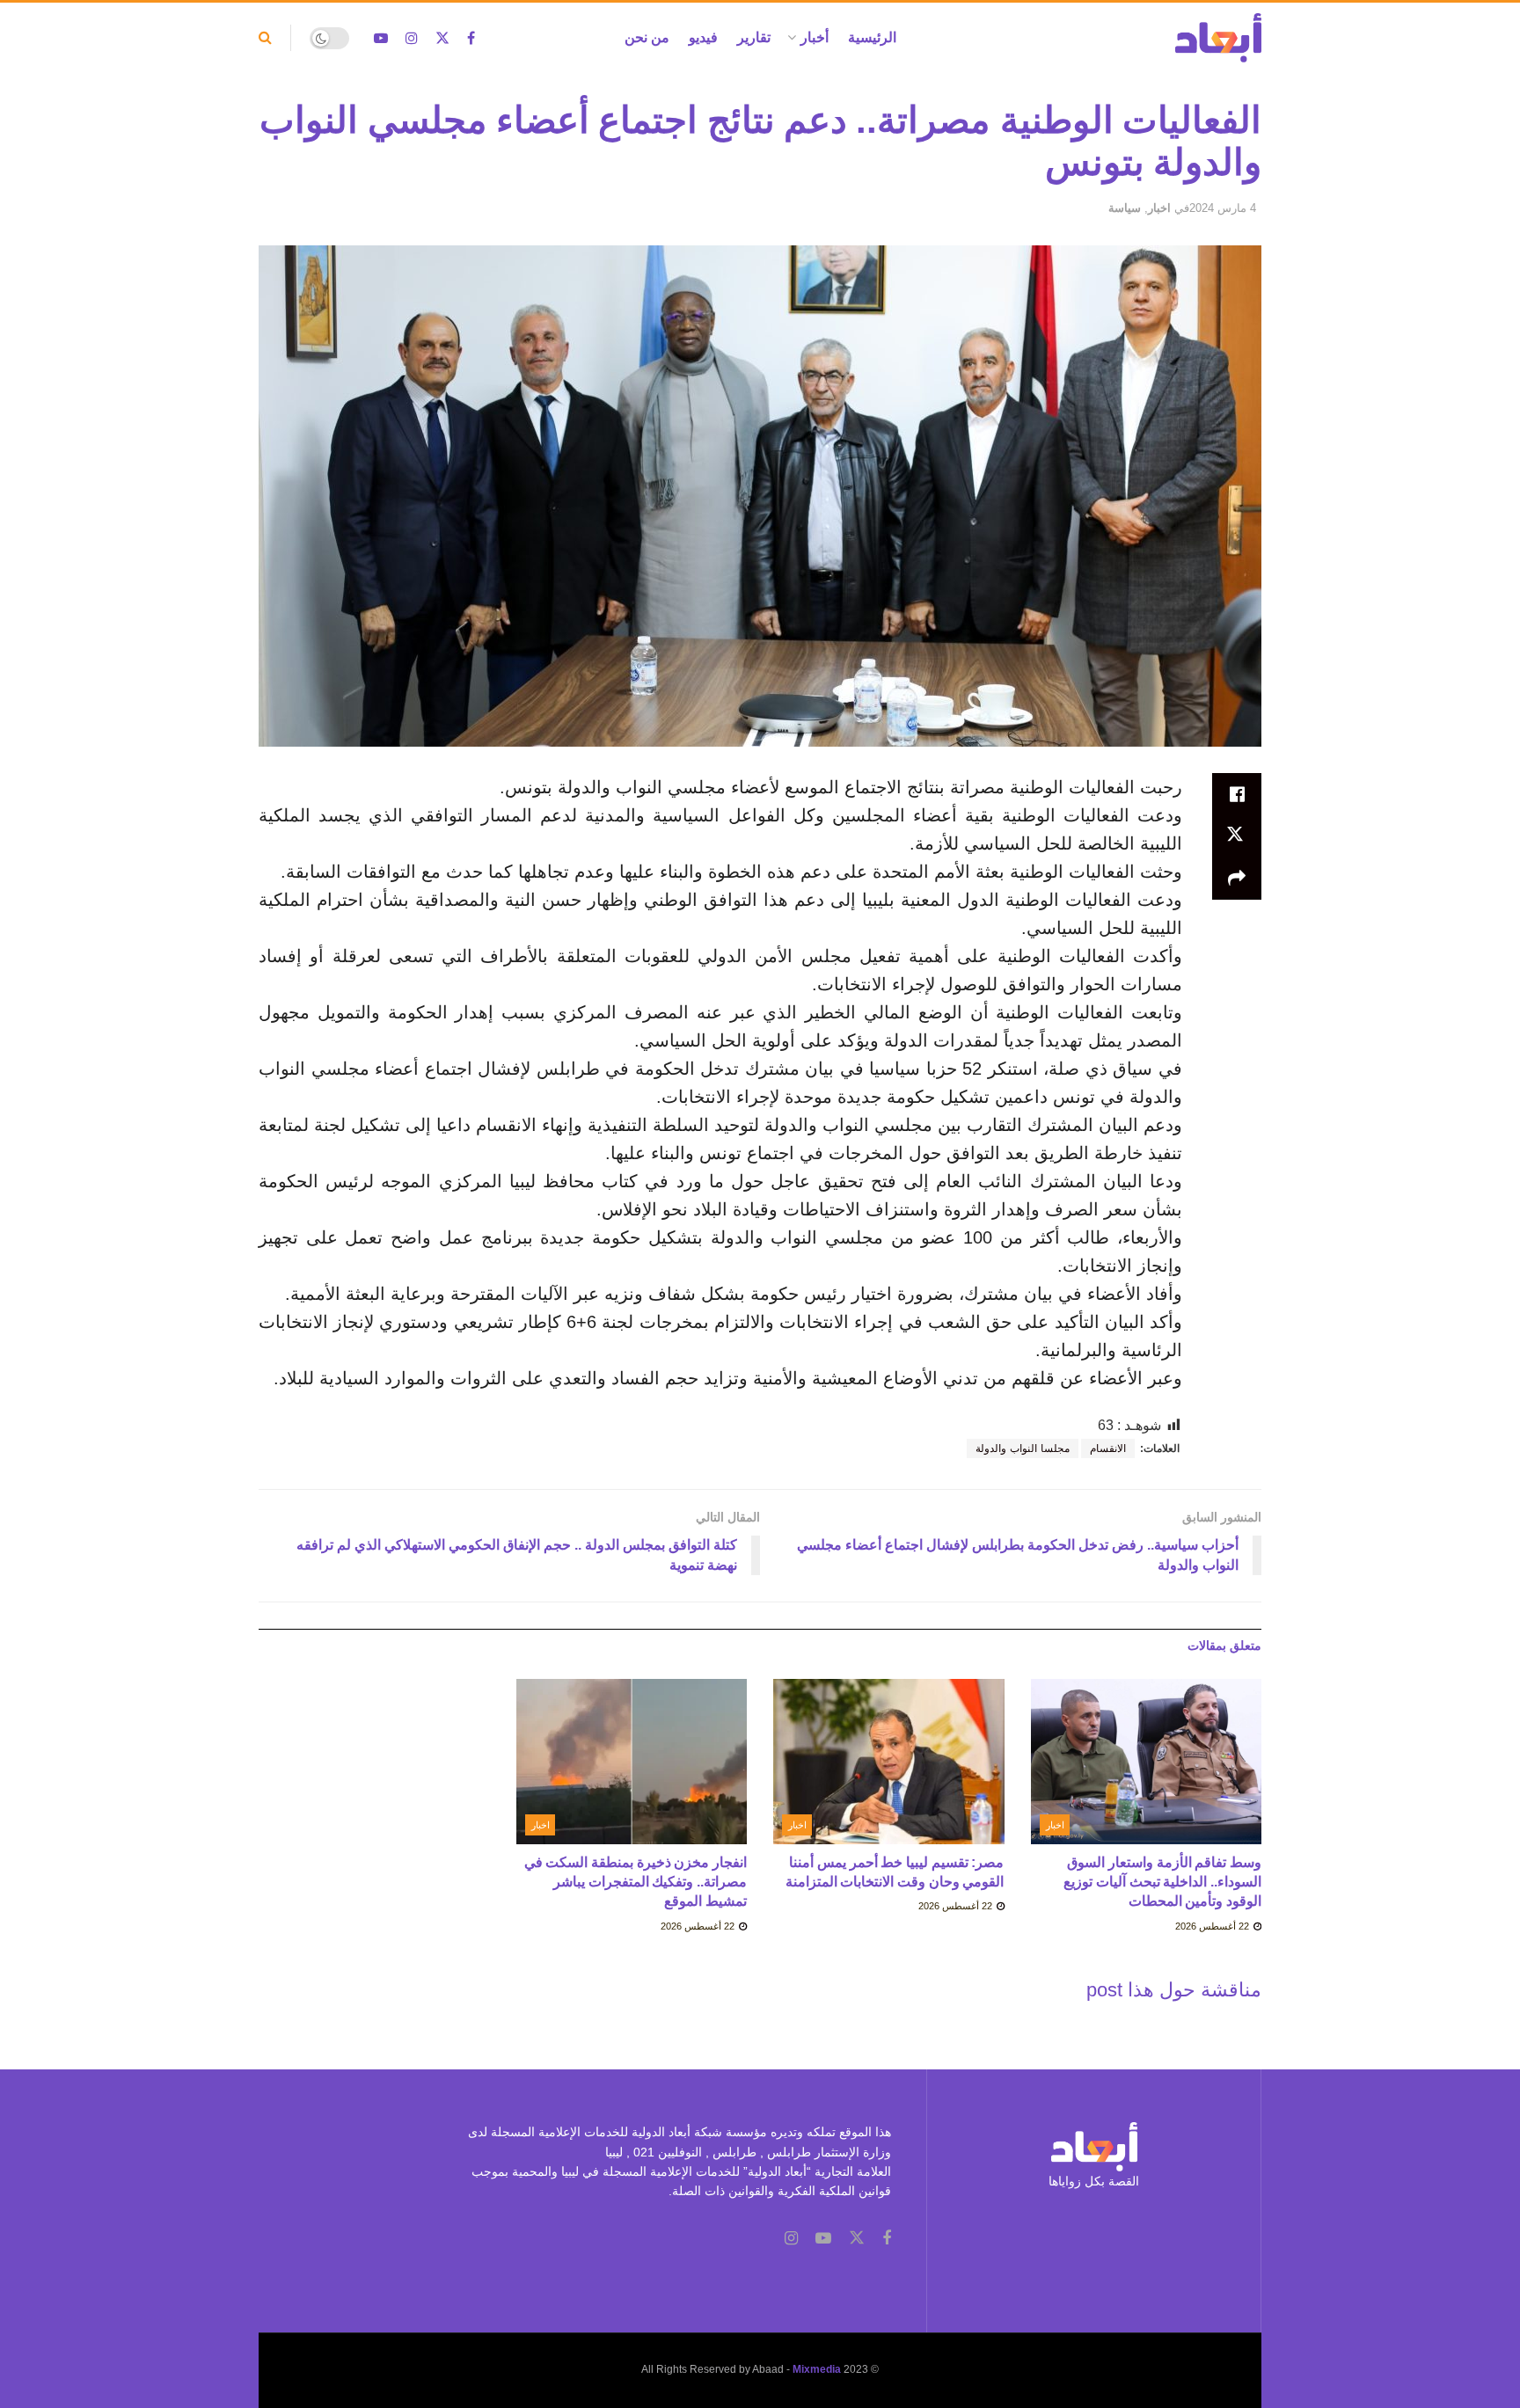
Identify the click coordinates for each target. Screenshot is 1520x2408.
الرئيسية (872, 37)
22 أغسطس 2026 (1213, 1926)
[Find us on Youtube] (381, 38)
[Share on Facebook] (1237, 794)
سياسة (1125, 208)
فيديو (703, 37)
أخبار (815, 37)
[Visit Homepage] (1218, 38)
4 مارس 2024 (1223, 208)
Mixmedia (817, 2369)
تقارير (754, 37)
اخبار (1159, 208)
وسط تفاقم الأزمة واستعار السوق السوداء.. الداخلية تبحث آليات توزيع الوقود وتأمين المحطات (1162, 1882)
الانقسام (1108, 1448)
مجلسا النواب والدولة (1023, 1448)
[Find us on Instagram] (412, 38)
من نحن (647, 37)
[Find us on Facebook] (471, 38)
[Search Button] (265, 38)
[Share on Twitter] (1237, 836)
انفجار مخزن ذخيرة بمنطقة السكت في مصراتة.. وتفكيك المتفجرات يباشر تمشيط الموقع (636, 1882)
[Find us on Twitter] (442, 38)
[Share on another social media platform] (1237, 879)
